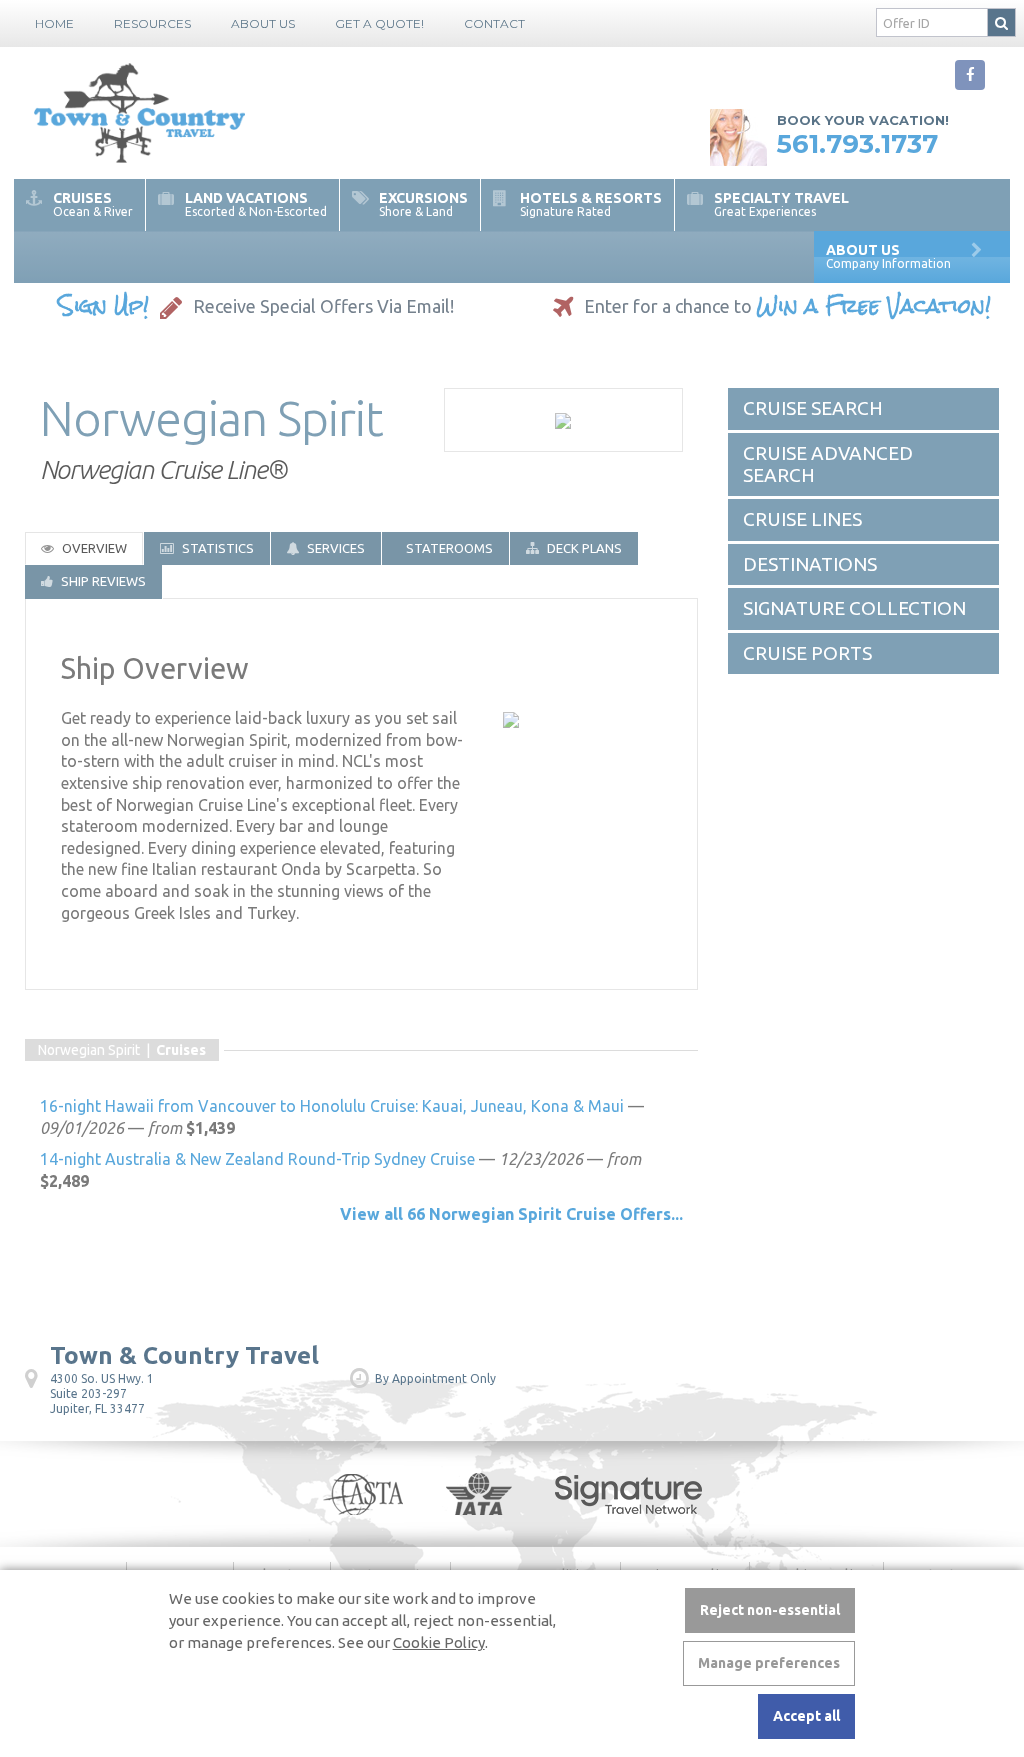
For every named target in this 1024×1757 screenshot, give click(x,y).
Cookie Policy (439, 1642)
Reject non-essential (770, 1610)
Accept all (806, 1716)
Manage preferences (769, 1663)
